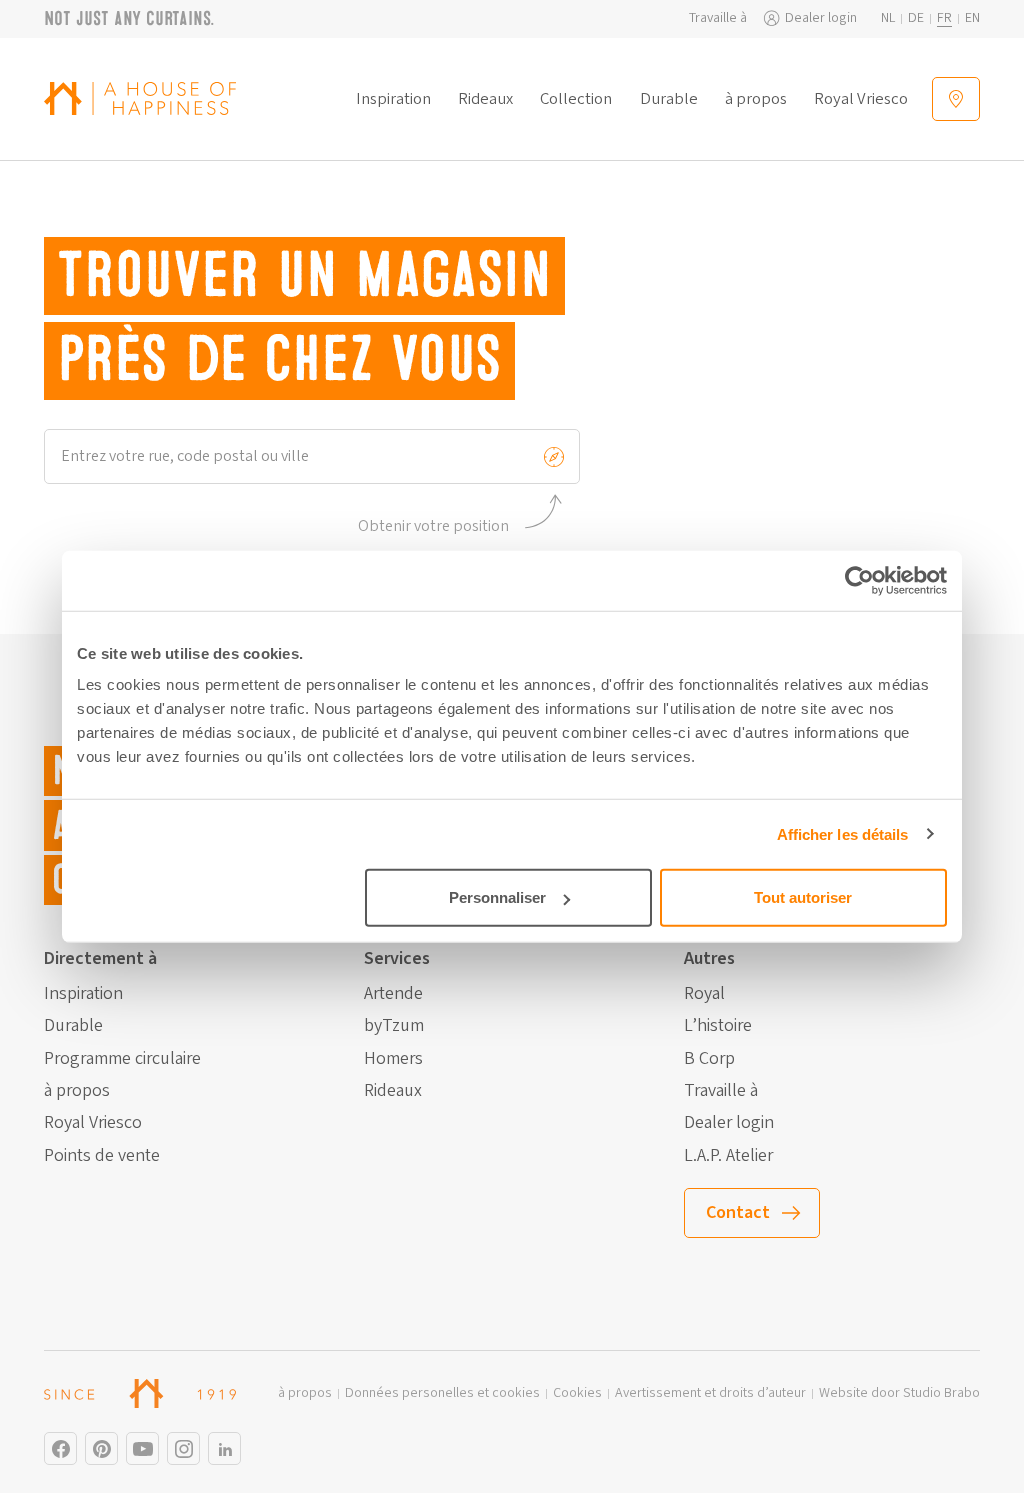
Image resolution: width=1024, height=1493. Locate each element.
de (916, 18)
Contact (738, 1212)
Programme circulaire (122, 1059)
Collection (576, 99)
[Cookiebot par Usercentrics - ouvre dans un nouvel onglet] (859, 580)
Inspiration (393, 99)
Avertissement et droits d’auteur (710, 1393)
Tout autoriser (803, 897)
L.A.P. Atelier (728, 1156)
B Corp (709, 1059)
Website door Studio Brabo (899, 1393)
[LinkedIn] (224, 1448)
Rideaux (485, 99)
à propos (756, 99)
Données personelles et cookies (442, 1393)
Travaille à (718, 18)
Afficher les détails (843, 833)
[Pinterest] (101, 1448)
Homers (393, 1059)
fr (944, 18)
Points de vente (102, 1156)
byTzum (394, 1026)
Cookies (577, 1393)
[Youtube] (142, 1448)
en (972, 18)
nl (888, 18)
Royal (704, 994)
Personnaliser (497, 897)
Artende (393, 994)
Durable (669, 99)
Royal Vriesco (861, 99)
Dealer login (821, 18)
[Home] (140, 98)
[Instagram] (60, 1448)
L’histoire (718, 1026)
